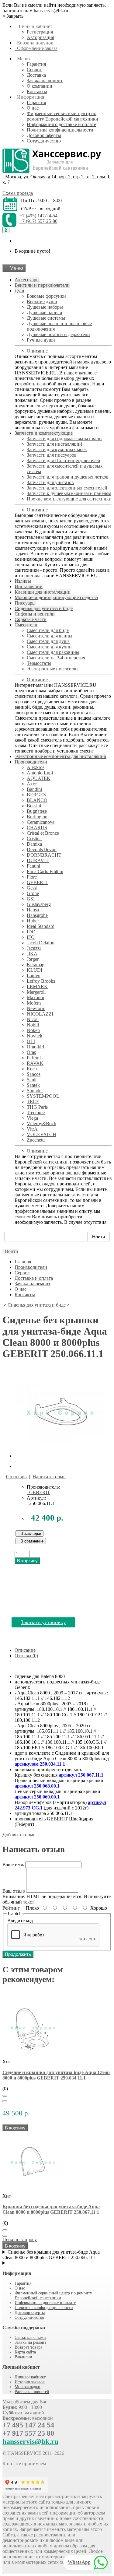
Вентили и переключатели (42, 285)
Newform (36, 1008)
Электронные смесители (52, 669)
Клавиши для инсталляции (43, 592)
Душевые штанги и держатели (58, 334)
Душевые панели (45, 312)
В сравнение (31, 1541)
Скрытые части (31, 619)
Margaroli (36, 992)
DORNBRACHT (44, 855)
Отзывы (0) (26, 1656)
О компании (40, 86)
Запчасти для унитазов (50, 482)
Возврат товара (28, 2347)
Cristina (34, 839)
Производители (31, 762)
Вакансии (23, 2357)
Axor (32, 784)
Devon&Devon (42, 849)
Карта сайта (25, 2352)
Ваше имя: (13, 1864)
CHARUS (37, 828)
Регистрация (40, 32)
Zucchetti (36, 1140)
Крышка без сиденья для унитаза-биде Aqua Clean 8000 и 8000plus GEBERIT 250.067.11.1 (51, 2209)
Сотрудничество (44, 141)
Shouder (35, 1091)
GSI (31, 899)
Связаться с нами (30, 2337)
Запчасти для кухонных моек (57, 449)
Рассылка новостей (32, 2392)
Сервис (34, 70)
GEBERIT (37, 882)
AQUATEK (39, 778)
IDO (31, 932)
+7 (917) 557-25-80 (38, 221)
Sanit (32, 1080)
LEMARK (37, 986)
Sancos (34, 1074)
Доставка (36, 75)
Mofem (34, 1003)
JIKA (32, 954)
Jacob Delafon (41, 943)
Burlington (37, 817)
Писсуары (25, 603)
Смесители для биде (48, 630)
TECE (33, 1102)
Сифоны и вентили (35, 614)
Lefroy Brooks (41, 981)
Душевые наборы (45, 307)
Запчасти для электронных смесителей (67, 488)
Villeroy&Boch (41, 1123)
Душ (19, 291)
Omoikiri (35, 1047)
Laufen (34, 976)
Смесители (26, 625)
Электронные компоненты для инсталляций (60, 756)
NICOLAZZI (40, 1014)
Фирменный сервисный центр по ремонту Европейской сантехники (62, 116)
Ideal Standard (41, 926)
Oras (31, 1052)
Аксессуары (27, 280)
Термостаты (39, 663)
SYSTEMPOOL (43, 1096)
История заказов (30, 2382)
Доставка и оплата (34, 1278)
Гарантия (36, 64)
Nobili (33, 1025)
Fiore (32, 877)
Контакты (37, 91)
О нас (33, 108)
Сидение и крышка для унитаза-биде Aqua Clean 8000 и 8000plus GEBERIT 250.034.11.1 (56, 2075)
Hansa (33, 910)
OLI (31, 1041)
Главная (23, 1262)
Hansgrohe (37, 915)
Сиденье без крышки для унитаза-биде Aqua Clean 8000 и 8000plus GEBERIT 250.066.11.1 (51, 2255)
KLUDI (35, 970)
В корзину (27, 1561)
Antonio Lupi (40, 773)
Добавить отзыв (19, 1835)
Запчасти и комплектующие (44, 433)
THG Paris (37, 1107)
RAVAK (35, 1063)
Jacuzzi (34, 948)
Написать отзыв (49, 1477)
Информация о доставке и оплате (61, 124)
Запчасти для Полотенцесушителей (64, 460)
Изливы (23, 581)
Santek (33, 1085)
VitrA (32, 1129)
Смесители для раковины (53, 652)
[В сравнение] (5, 2101)
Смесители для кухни (49, 647)
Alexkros (36, 767)
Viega (32, 1118)
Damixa (34, 844)
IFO (31, 937)
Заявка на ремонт (45, 81)
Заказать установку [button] (43, 1622)
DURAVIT (38, 860)
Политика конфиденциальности (60, 130)
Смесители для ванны (50, 636)
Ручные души (41, 340)
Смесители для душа (48, 641)
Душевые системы (46, 318)
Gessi (32, 888)
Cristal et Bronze (43, 833)
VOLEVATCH (41, 1134)
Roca (32, 1069)
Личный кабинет (30, 2377)
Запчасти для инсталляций (54, 444)
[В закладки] (5, 2096)
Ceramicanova (41, 822)
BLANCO (37, 800)
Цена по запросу (20, 2239)
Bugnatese (37, 811)
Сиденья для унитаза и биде (44, 608)
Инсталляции (29, 586)
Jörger (33, 959)
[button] (10, 1251)
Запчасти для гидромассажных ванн (64, 439)
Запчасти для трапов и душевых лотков (68, 477)
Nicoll (33, 1019)
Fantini (33, 866)
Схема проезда (18, 193)
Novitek (35, 1036)
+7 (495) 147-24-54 (38, 216)
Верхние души (42, 302)
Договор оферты (44, 135)
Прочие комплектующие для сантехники (69, 499)
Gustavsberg (39, 904)
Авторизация (40, 37)
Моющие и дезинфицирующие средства (56, 597)
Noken (33, 1030)
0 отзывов (16, 1477)
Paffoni (34, 1058)
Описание (37, 351)
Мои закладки (28, 2387)
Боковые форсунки (46, 296)
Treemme (36, 1113)
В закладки (29, 1534)
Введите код (20, 1920)
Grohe (33, 893)
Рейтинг (11, 1908)
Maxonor (36, 997)
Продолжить (18, 1954)
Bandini (34, 789)
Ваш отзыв (14, 1891)
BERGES (36, 795)
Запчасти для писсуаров (52, 455)
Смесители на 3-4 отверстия (56, 658)
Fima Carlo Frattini (45, 871)
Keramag (36, 965)
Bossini (34, 806)
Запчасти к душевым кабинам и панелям (69, 493)
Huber (33, 921)
